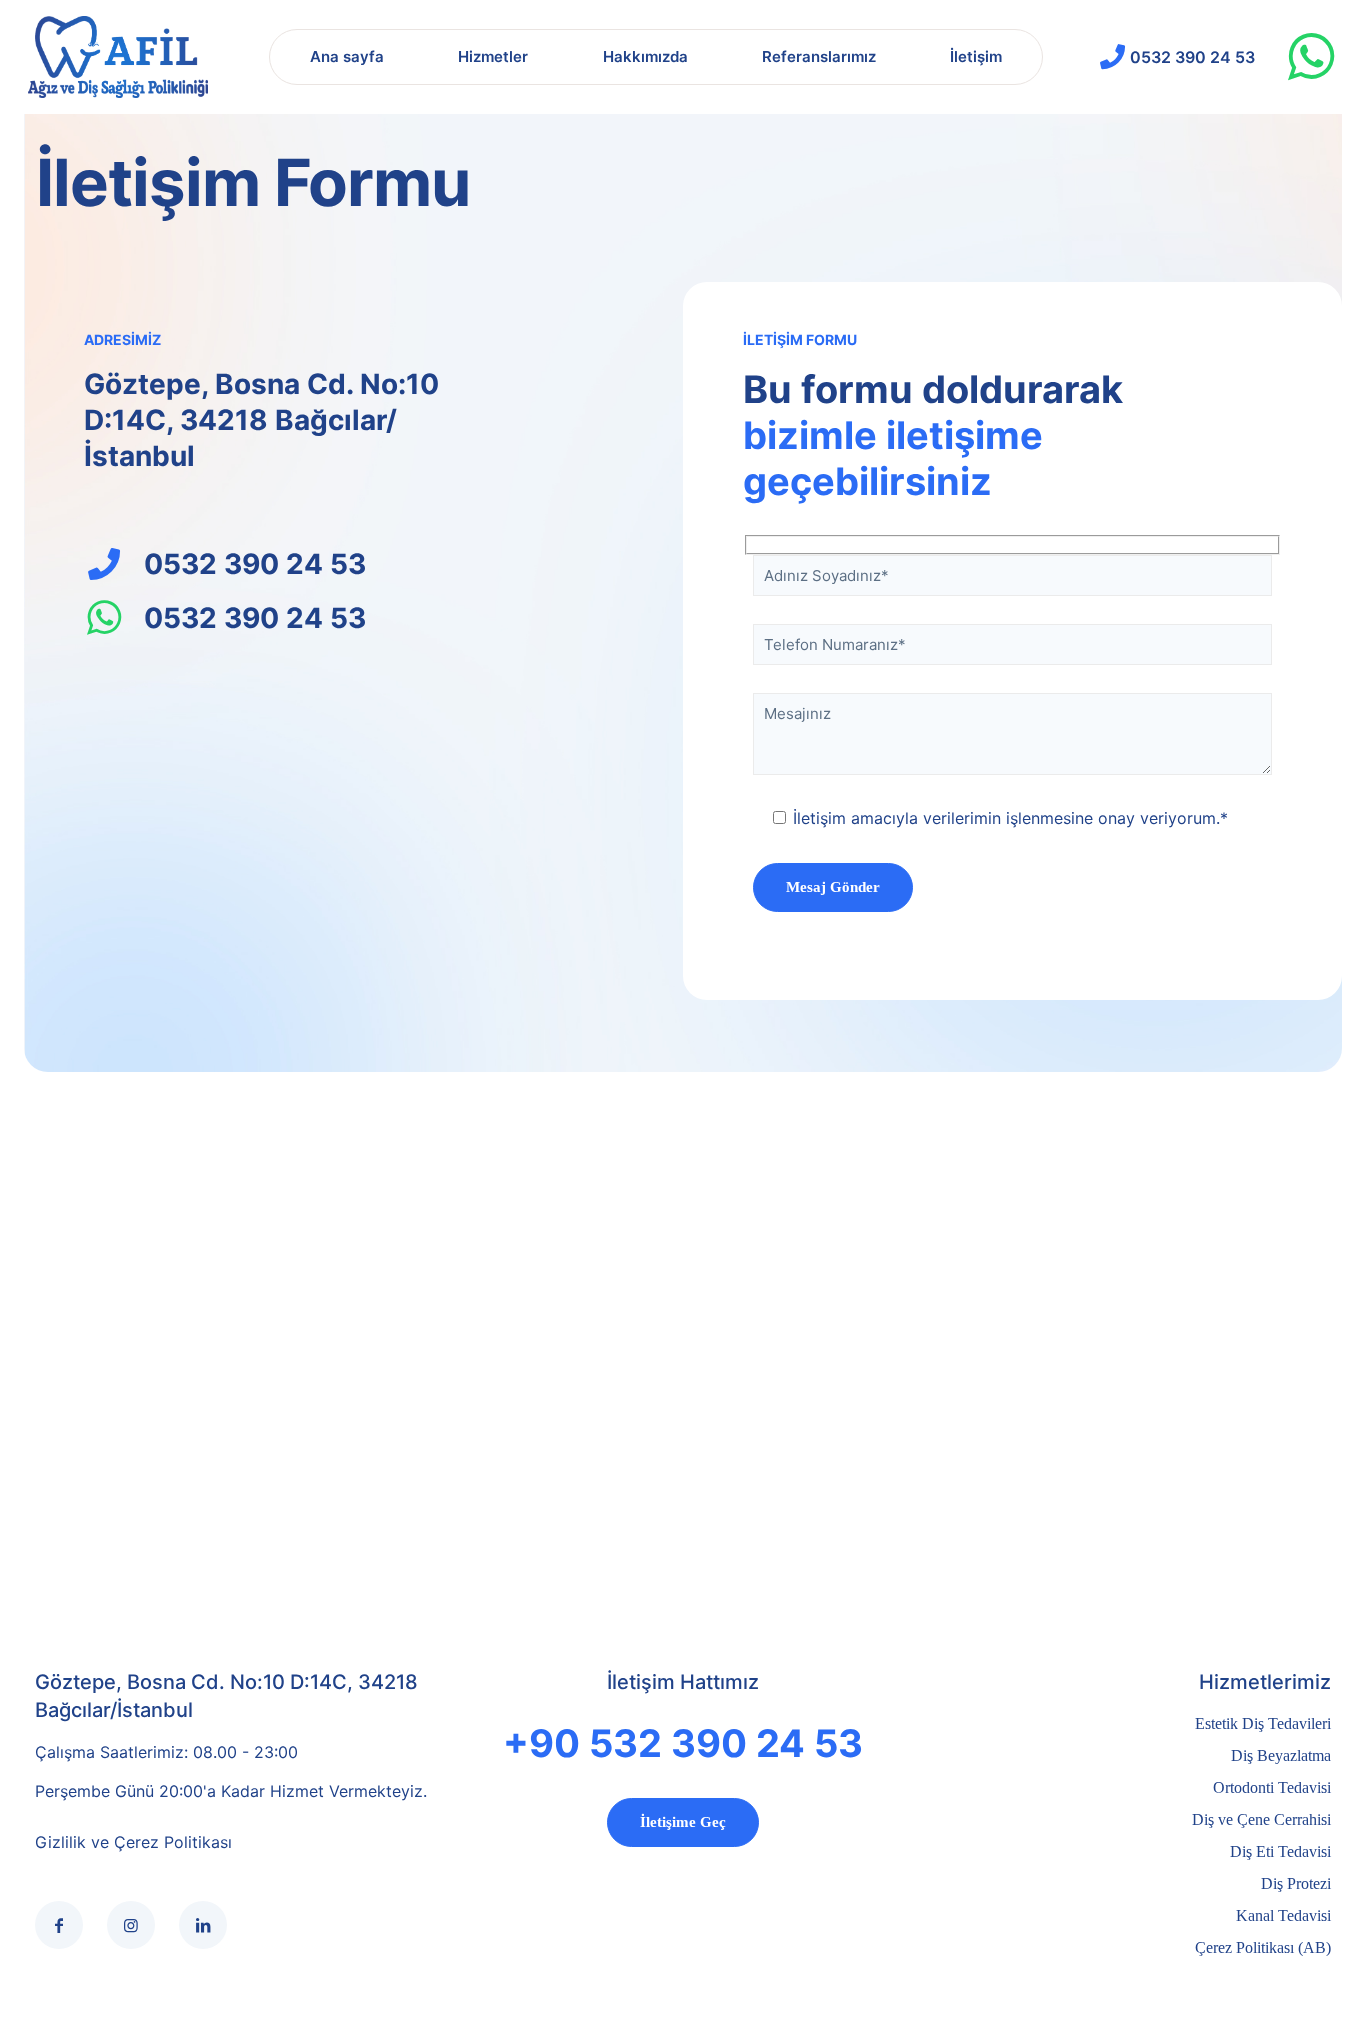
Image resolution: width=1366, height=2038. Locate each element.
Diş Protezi (1296, 1883)
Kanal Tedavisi (1283, 1915)
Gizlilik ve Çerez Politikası (133, 1842)
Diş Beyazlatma (1281, 1755)
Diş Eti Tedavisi (1280, 1851)
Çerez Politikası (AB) (1263, 1947)
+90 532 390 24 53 (683, 1743)
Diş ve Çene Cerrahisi (1261, 1819)
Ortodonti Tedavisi (1272, 1787)
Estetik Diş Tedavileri (1263, 1723)
